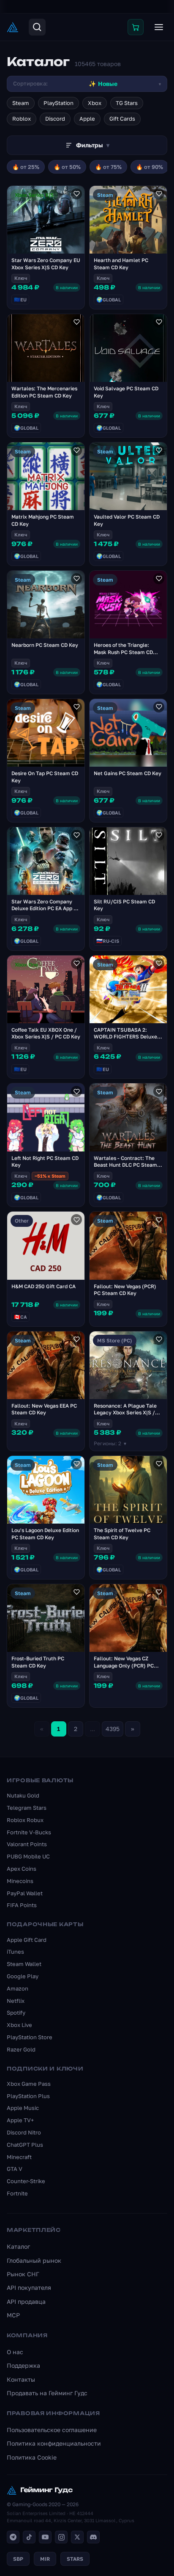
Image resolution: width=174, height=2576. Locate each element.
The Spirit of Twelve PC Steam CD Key (122, 1534)
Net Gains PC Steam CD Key (128, 773)
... (92, 1729)
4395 (113, 1729)
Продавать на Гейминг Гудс (47, 2393)
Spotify (16, 2013)
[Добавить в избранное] (76, 194)
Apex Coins (22, 1869)
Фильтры (93, 145)
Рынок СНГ (23, 2274)
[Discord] (93, 2537)
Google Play (23, 1976)
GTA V (15, 2169)
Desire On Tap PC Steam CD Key (45, 777)
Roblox (22, 119)
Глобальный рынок (34, 2260)
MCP (13, 2315)
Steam (21, 103)
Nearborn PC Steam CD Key (45, 645)
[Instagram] (61, 2537)
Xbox (95, 103)
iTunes (15, 1952)
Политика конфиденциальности (54, 2443)
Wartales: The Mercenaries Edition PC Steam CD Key (44, 392)
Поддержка (23, 2365)
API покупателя (29, 2287)
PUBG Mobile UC (28, 1856)
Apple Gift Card (27, 1940)
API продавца (26, 2301)
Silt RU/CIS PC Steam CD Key (124, 905)
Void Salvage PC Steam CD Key (126, 392)
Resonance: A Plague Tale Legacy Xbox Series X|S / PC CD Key (125, 1413)
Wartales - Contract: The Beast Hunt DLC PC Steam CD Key (125, 1165)
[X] (77, 2537)
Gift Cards (122, 119)
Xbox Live (19, 2025)
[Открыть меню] (159, 27)
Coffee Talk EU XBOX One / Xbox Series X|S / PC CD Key (46, 1033)
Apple (87, 119)
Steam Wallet (24, 1964)
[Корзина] (136, 27)
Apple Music (23, 2108)
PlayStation (58, 103)
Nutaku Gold (23, 1795)
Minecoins (20, 1881)
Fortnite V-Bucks (29, 1832)
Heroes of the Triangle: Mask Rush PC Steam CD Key (123, 652)
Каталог (18, 2246)
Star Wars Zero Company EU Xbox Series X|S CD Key (46, 264)
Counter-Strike (26, 2181)
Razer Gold (21, 2049)
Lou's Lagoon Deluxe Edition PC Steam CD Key (45, 1534)
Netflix (16, 2001)
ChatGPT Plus (25, 2145)
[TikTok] (29, 2537)
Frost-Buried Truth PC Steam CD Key (38, 1662)
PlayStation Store (30, 2037)
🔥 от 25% (26, 167)
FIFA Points (22, 1905)
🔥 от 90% (150, 167)
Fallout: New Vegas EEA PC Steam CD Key (44, 1409)
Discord (55, 119)
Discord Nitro (24, 2132)
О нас (15, 2352)
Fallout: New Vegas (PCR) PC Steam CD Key (125, 1290)
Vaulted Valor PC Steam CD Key (127, 520)
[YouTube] (45, 2537)
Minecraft (19, 2157)
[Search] (37, 27)
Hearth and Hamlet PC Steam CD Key (121, 264)
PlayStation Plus (28, 2096)
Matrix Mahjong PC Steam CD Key (43, 520)
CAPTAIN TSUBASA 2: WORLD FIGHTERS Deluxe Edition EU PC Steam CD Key (128, 1037)
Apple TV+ (20, 2120)
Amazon (18, 1988)
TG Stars (127, 103)
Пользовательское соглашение (52, 2430)
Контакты (21, 2379)
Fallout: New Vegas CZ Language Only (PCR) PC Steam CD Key (124, 1666)
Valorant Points (27, 1844)
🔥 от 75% (108, 167)
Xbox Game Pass (29, 2084)
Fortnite (17, 2193)
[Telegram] (13, 2537)
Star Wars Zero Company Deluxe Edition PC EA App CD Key (46, 909)
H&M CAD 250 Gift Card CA (43, 1286)
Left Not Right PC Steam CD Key (45, 1162)
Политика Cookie (32, 2457)
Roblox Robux (25, 1820)
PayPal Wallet (25, 1893)
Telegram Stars (27, 1808)
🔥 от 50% (67, 167)
